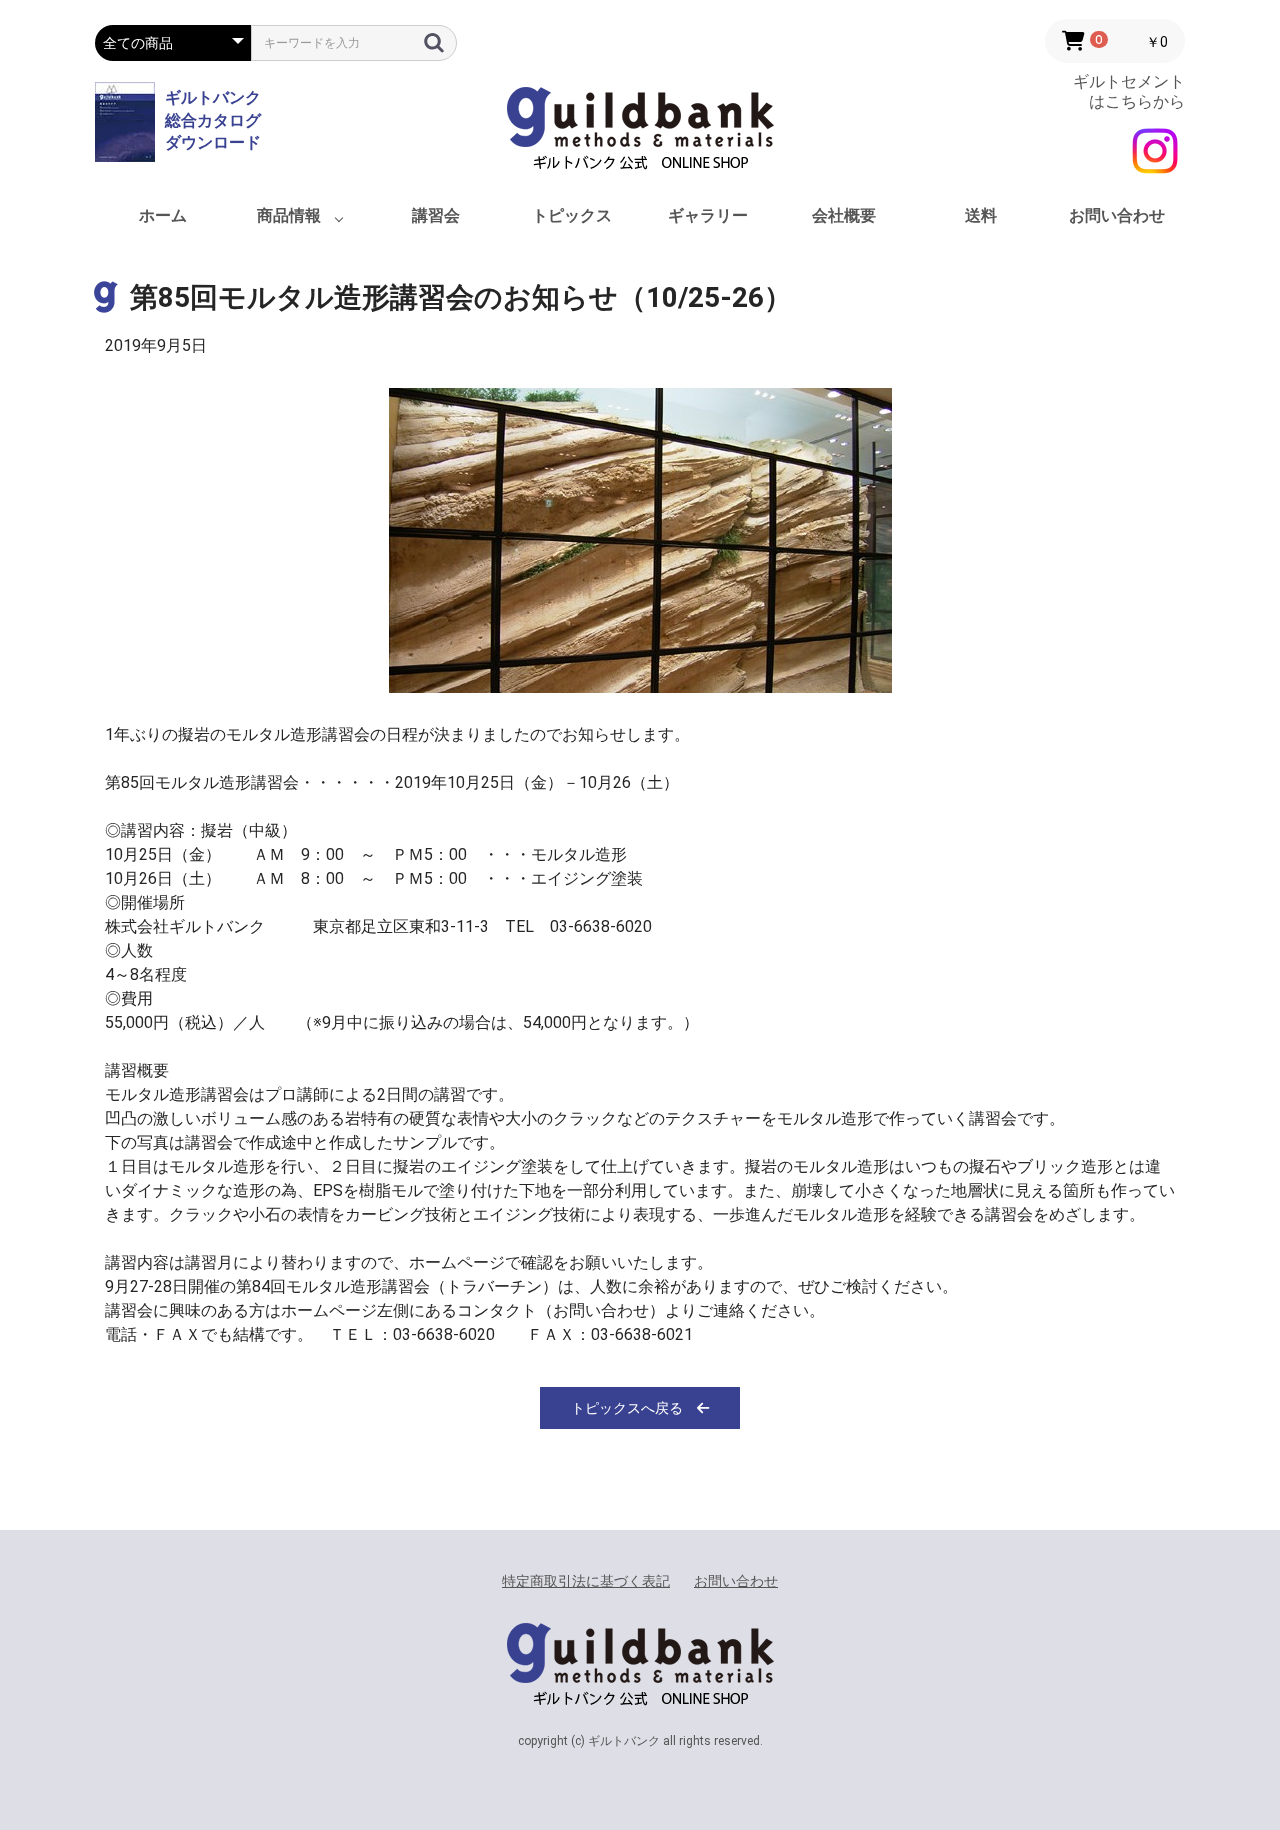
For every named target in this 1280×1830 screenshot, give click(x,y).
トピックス (572, 215)
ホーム (163, 215)
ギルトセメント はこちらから (1129, 91)
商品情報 (289, 215)
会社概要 (844, 215)
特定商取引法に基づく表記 (586, 1581)
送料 (981, 215)
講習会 (436, 215)
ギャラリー (708, 215)
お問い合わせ (1117, 215)
